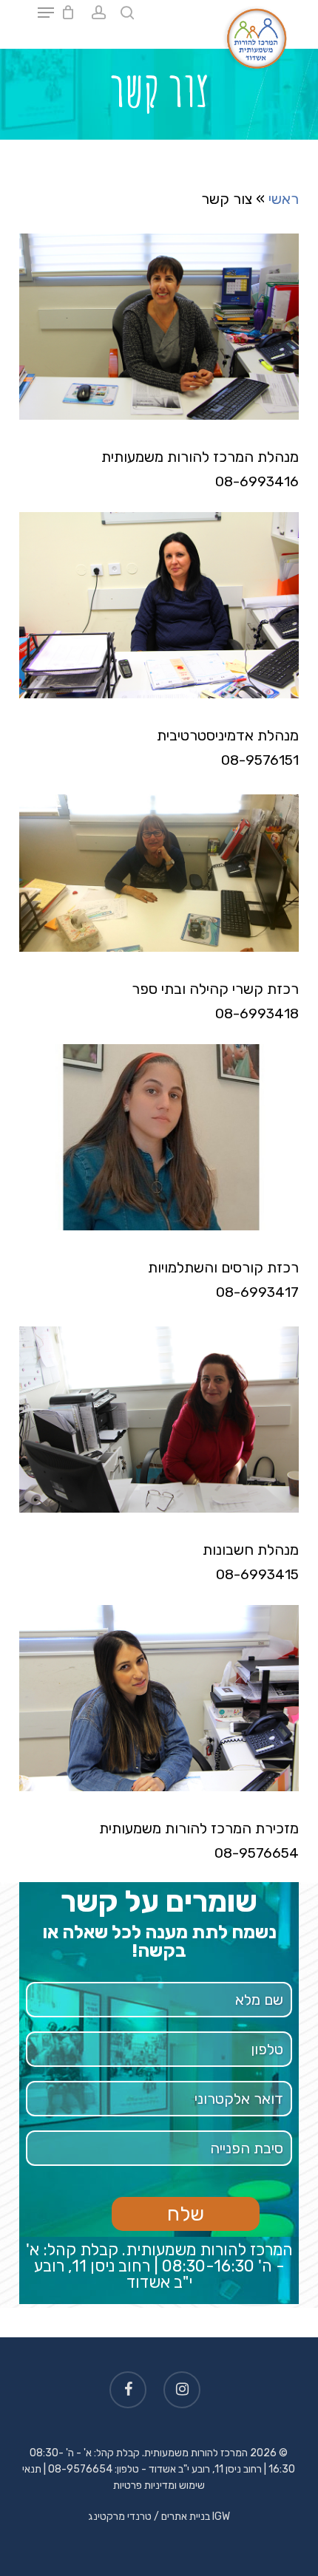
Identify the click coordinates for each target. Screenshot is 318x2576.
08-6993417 (257, 1292)
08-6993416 (257, 481)
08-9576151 (260, 760)
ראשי (284, 199)
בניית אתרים (186, 2517)
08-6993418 (257, 1013)
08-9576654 (257, 1853)
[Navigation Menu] (46, 13)
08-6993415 (257, 1574)
